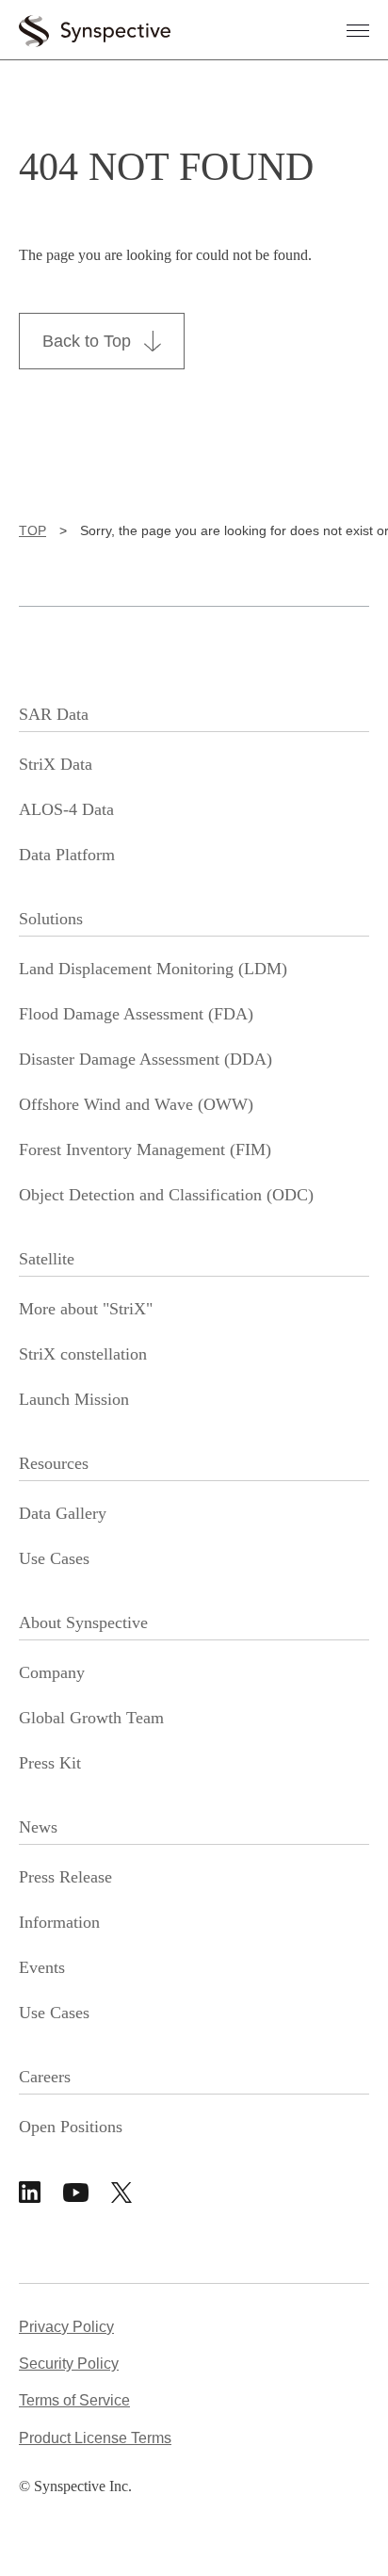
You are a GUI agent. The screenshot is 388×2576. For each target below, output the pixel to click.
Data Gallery (63, 1513)
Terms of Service (74, 2400)
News (38, 1827)
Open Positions (71, 2127)
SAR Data (54, 714)
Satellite (47, 1259)
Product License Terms (95, 2438)
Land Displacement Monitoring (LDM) (153, 969)
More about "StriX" (86, 1309)
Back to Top (87, 341)
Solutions (51, 919)
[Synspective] (95, 27)
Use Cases (54, 1558)
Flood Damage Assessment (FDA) (136, 1014)
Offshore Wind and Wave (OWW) (136, 1104)
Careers (45, 2077)
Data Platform (67, 855)
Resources (54, 1463)
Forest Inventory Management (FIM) (145, 1149)
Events (42, 1967)
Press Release (65, 1877)
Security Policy (69, 2364)
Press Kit (50, 1763)
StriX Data (56, 764)
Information (59, 1922)
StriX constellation (83, 1354)
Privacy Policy (66, 2327)
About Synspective (83, 1622)
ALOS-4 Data (66, 809)
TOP (32, 531)
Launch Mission (74, 1399)
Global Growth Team (91, 1718)
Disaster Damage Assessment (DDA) (145, 1059)
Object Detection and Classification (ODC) (166, 1195)
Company (52, 1672)
